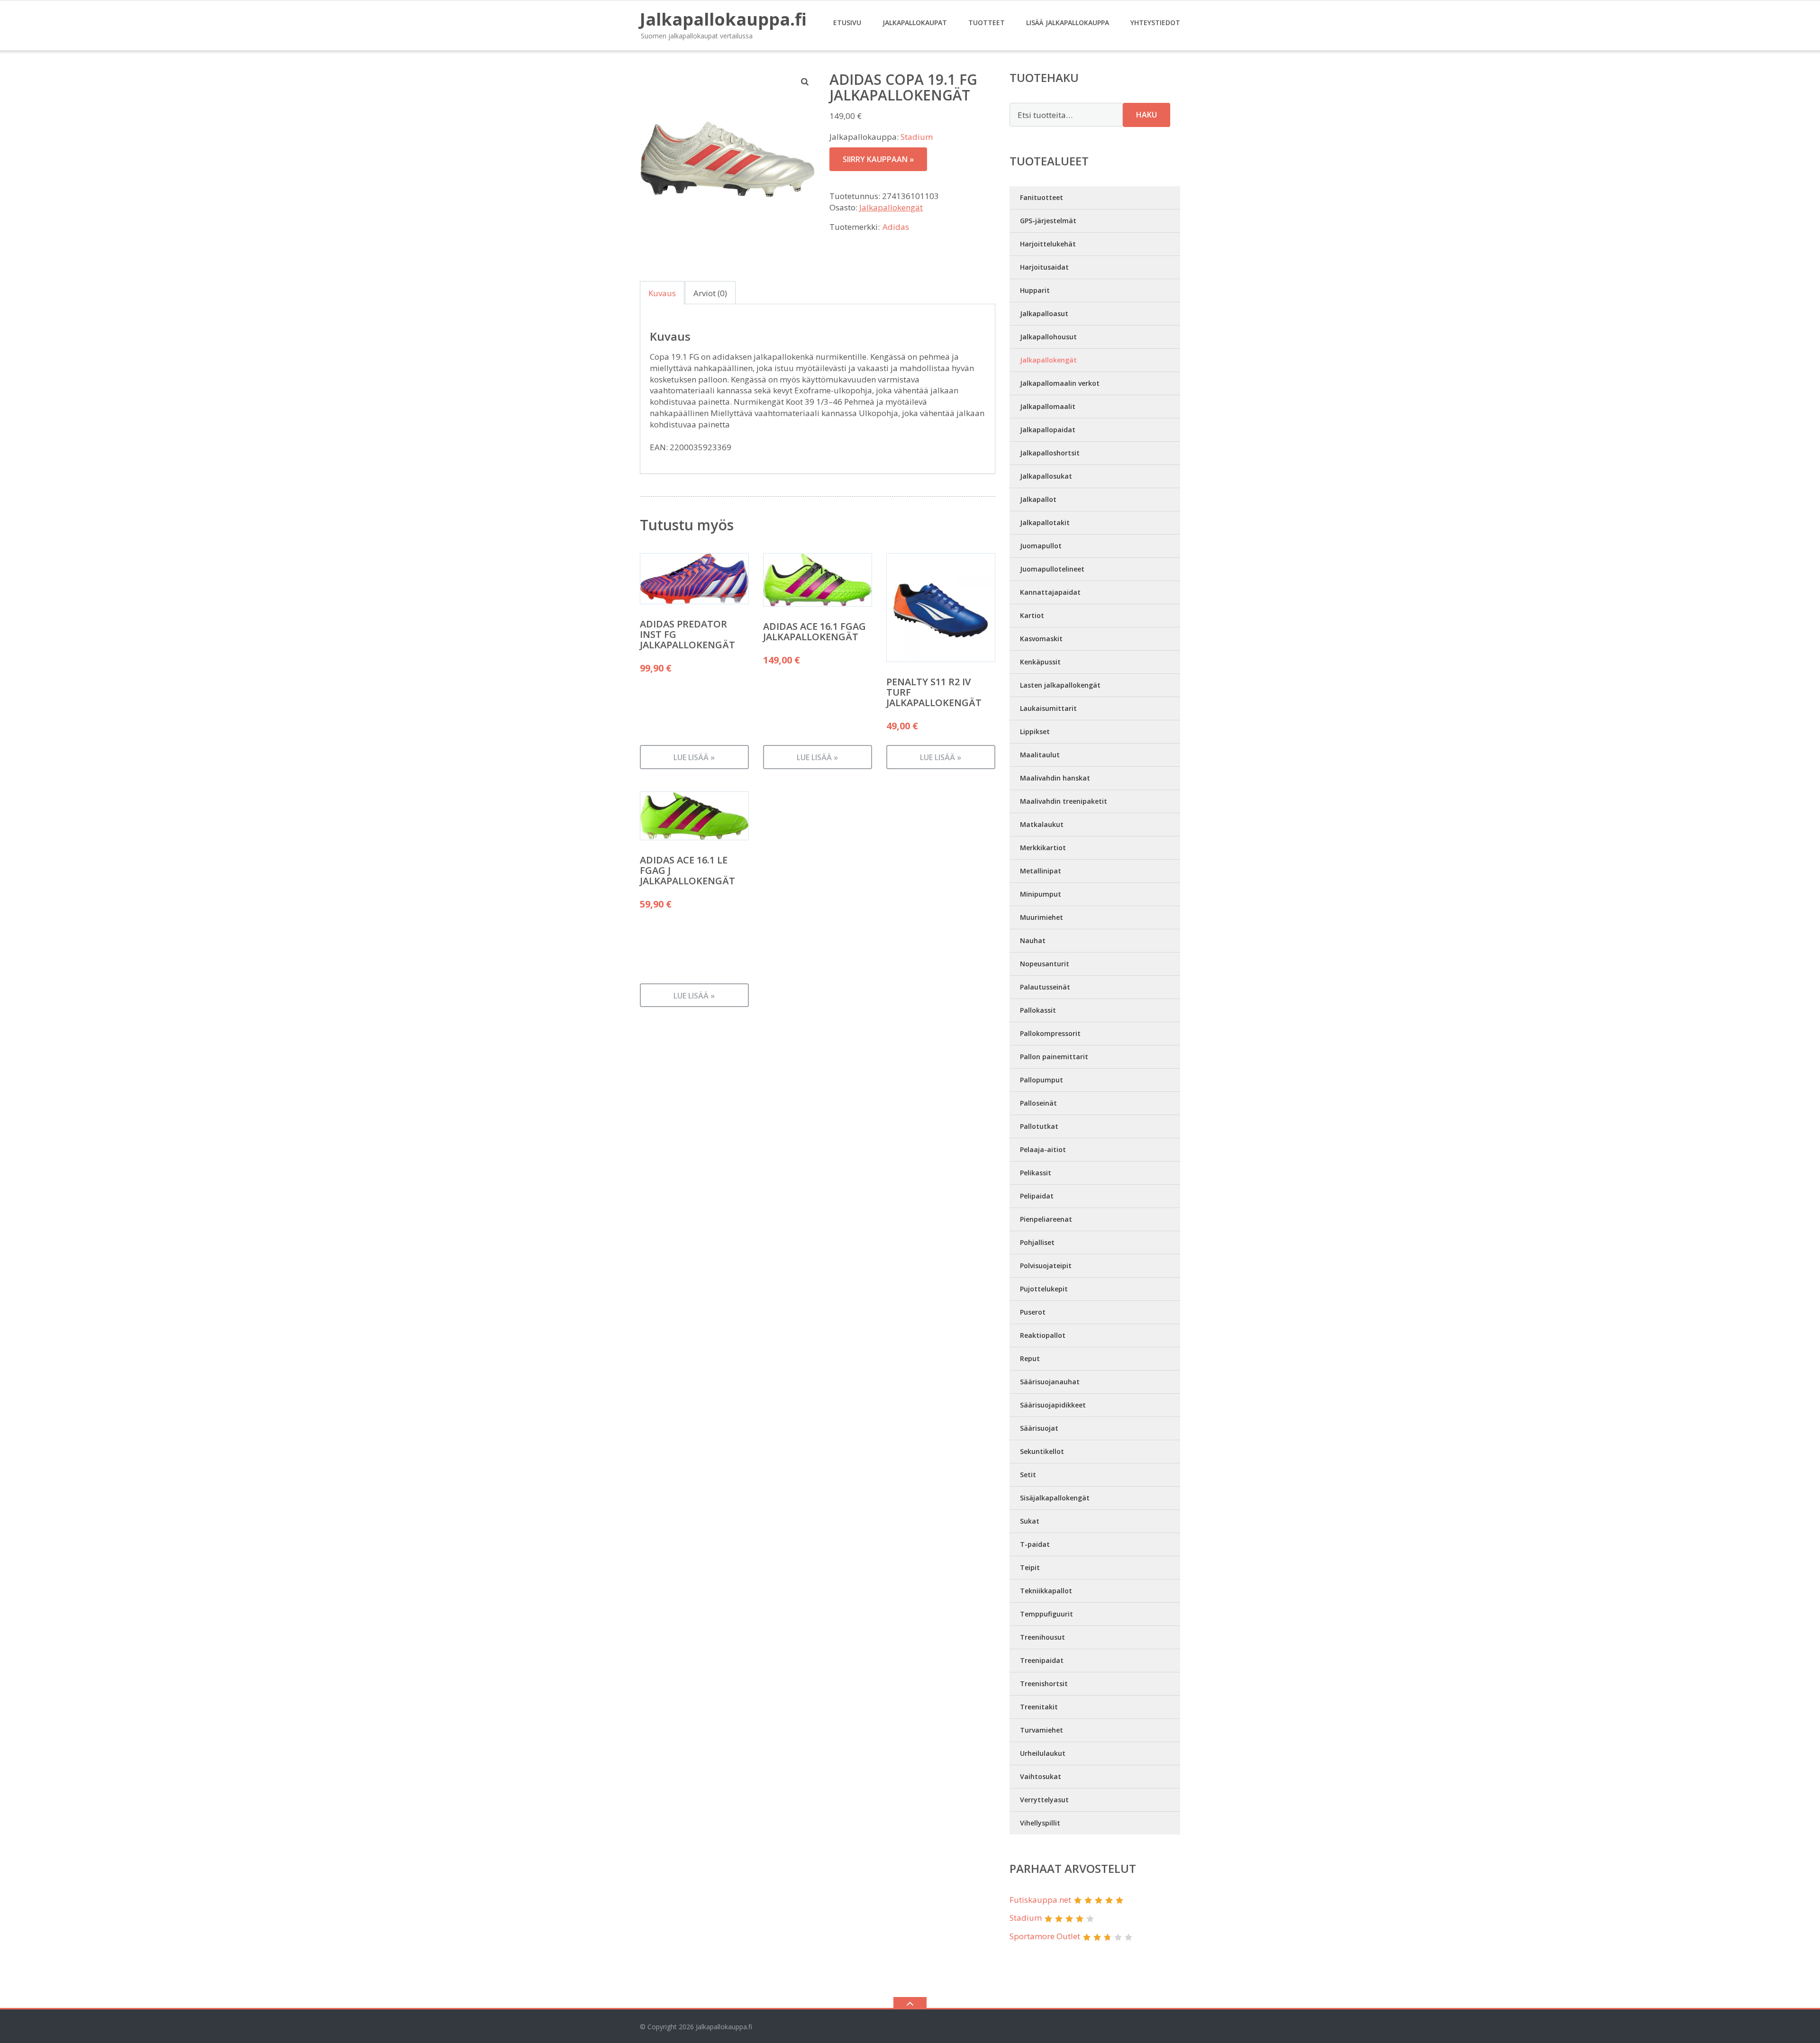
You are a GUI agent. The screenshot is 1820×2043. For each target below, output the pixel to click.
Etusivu (847, 23)
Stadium (917, 137)
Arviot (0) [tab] (710, 293)
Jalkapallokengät (891, 207)
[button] (805, 82)
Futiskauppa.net (1040, 1900)
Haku (1147, 115)
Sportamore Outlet (1045, 1936)
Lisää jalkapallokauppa (1068, 23)
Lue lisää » (694, 757)
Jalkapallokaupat (915, 23)
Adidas (896, 227)
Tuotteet (987, 23)
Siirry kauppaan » (878, 159)
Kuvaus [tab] (662, 293)
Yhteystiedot (1155, 23)
